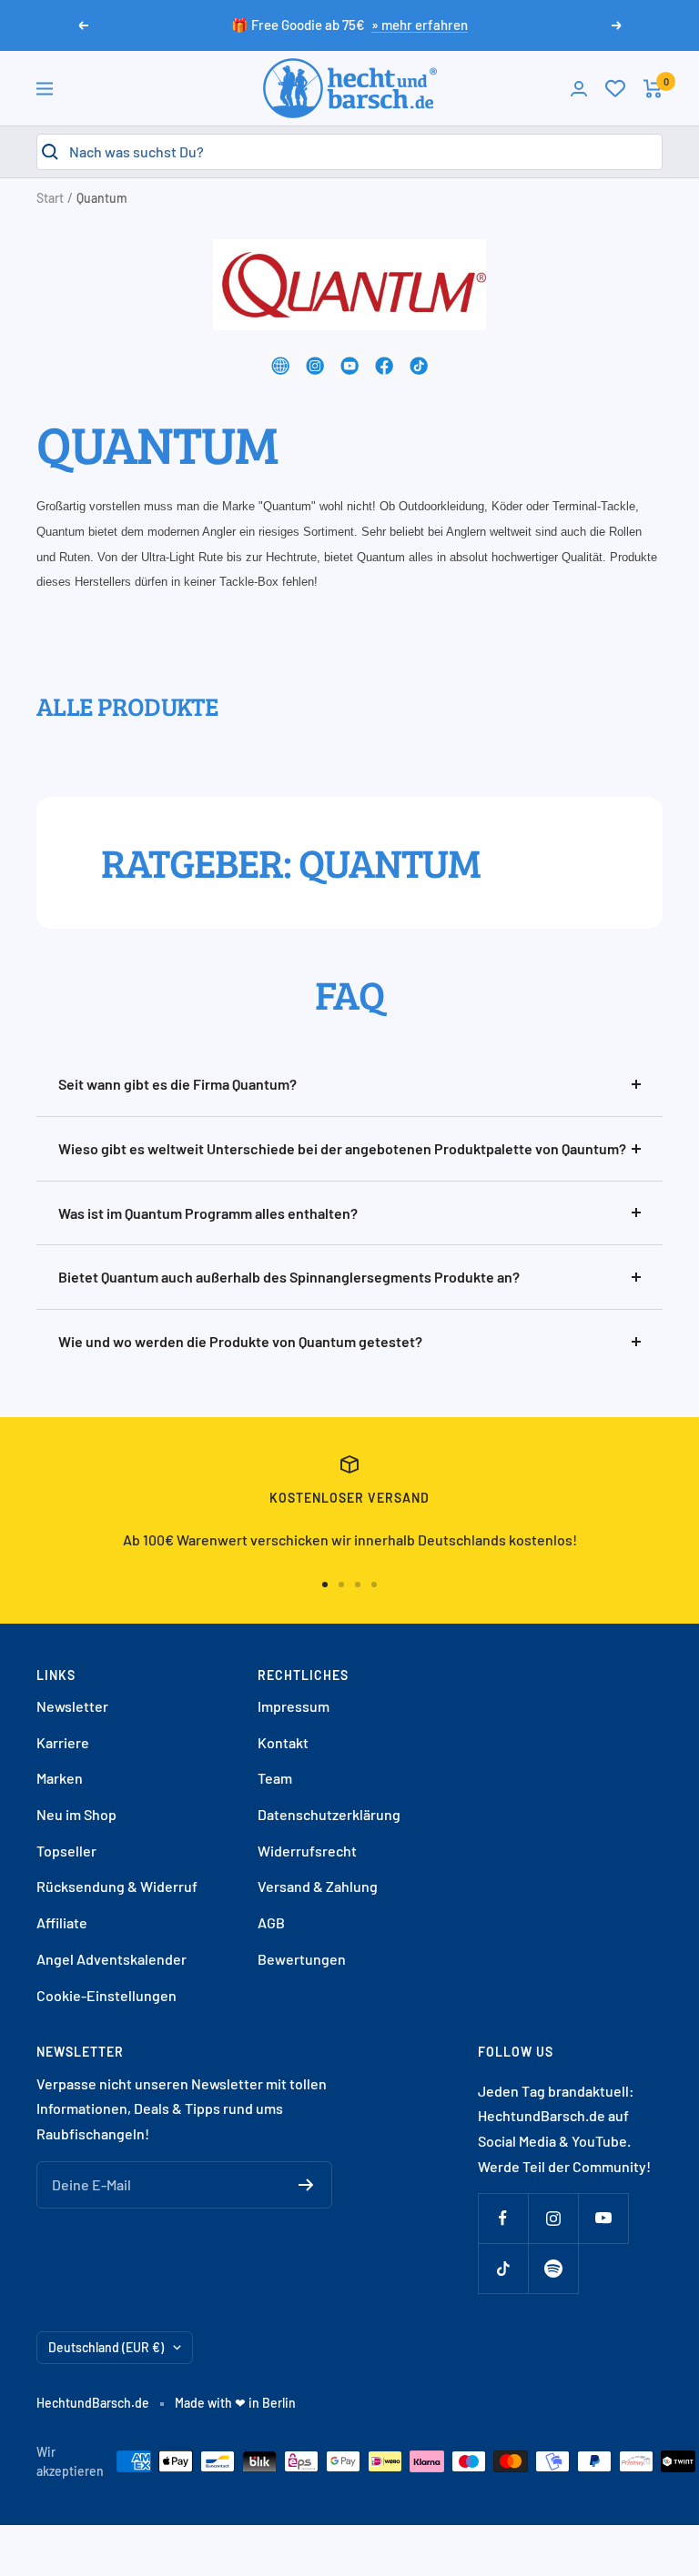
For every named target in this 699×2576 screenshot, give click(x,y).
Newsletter (72, 1706)
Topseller (66, 1851)
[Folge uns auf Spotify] (553, 2268)
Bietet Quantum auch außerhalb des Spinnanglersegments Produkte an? (289, 1277)
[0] (615, 88)
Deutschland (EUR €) (106, 2347)
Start (50, 198)
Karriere (63, 1742)
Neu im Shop (76, 1814)
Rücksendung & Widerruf (117, 1886)
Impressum (294, 1706)
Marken (60, 1778)
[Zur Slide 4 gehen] (374, 1585)
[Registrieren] (306, 2185)
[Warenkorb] (653, 89)
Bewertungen (302, 1959)
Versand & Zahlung (318, 1886)
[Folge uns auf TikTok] (503, 2268)
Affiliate (62, 1922)
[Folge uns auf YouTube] (603, 2218)
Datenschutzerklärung (329, 1814)
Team (275, 1778)
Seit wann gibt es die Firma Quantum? (177, 1084)
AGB (271, 1922)
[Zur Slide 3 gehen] (358, 1585)
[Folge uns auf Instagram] (553, 2218)
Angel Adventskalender (111, 1959)
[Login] (579, 89)
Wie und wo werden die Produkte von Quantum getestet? (240, 1341)
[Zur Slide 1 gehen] (325, 1585)
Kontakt (283, 1742)
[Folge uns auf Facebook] (503, 2218)
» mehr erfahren (420, 25)
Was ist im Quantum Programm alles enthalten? (208, 1213)
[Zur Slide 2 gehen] (341, 1585)
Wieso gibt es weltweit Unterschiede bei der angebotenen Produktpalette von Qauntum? (342, 1148)
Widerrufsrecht (307, 1851)
